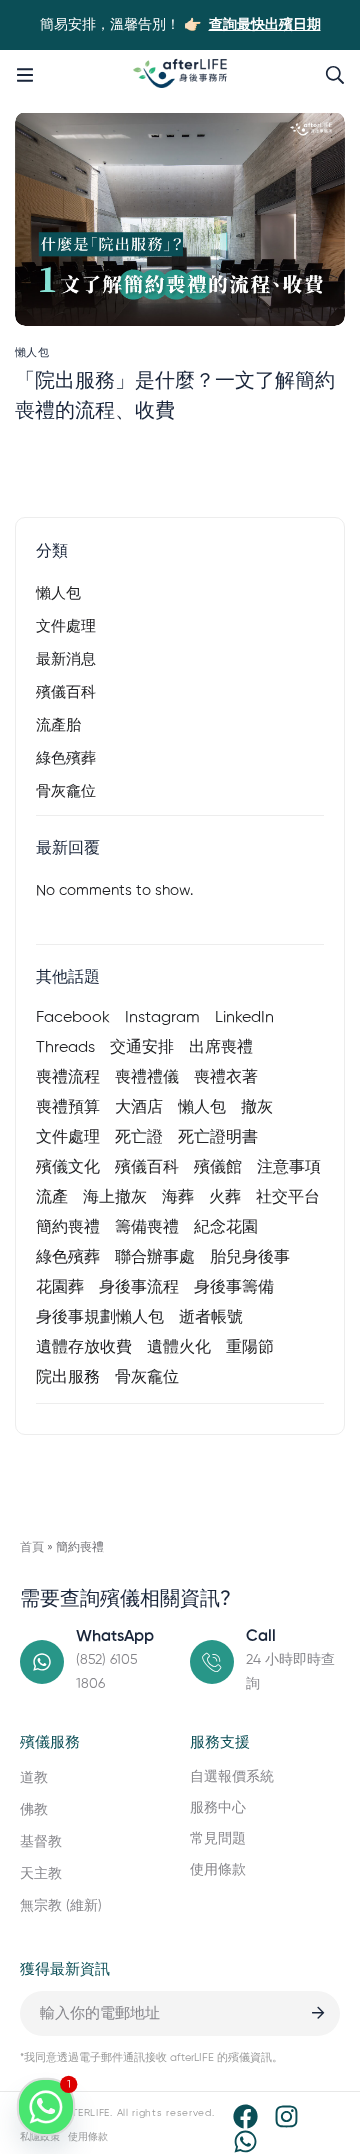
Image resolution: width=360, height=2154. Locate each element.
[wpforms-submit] (317, 2013)
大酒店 (139, 1108)
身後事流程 (139, 1288)
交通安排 (142, 1048)
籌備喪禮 (147, 1228)
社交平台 (288, 1198)
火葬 (225, 1198)
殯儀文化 (68, 1168)
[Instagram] (286, 2116)
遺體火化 (179, 1348)
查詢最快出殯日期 (265, 25)
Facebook (73, 1018)
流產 (52, 1198)
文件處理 (66, 626)
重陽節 (250, 1348)
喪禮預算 (68, 1108)
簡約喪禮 (68, 1228)
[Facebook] (245, 2116)
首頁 (32, 1548)
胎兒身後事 (250, 1258)
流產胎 (58, 725)
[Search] (335, 75)
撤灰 (257, 1108)
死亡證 (139, 1138)
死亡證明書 (218, 1138)
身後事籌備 (234, 1288)
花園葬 (60, 1288)
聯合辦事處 (155, 1258)
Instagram (162, 1018)
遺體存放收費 (84, 1348)
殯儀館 (218, 1168)
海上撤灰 (115, 1198)
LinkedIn (244, 1018)
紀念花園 (226, 1228)
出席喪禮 (221, 1048)
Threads (65, 1048)
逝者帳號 (211, 1318)
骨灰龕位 (66, 791)
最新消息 (66, 659)
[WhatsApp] (245, 2141)
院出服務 (68, 1378)
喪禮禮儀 (147, 1078)
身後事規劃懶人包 (100, 1318)
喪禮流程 (68, 1078)
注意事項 (289, 1168)
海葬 (178, 1198)
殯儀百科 (66, 692)
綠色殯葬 (66, 758)
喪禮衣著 (226, 1078)
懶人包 (58, 593)
